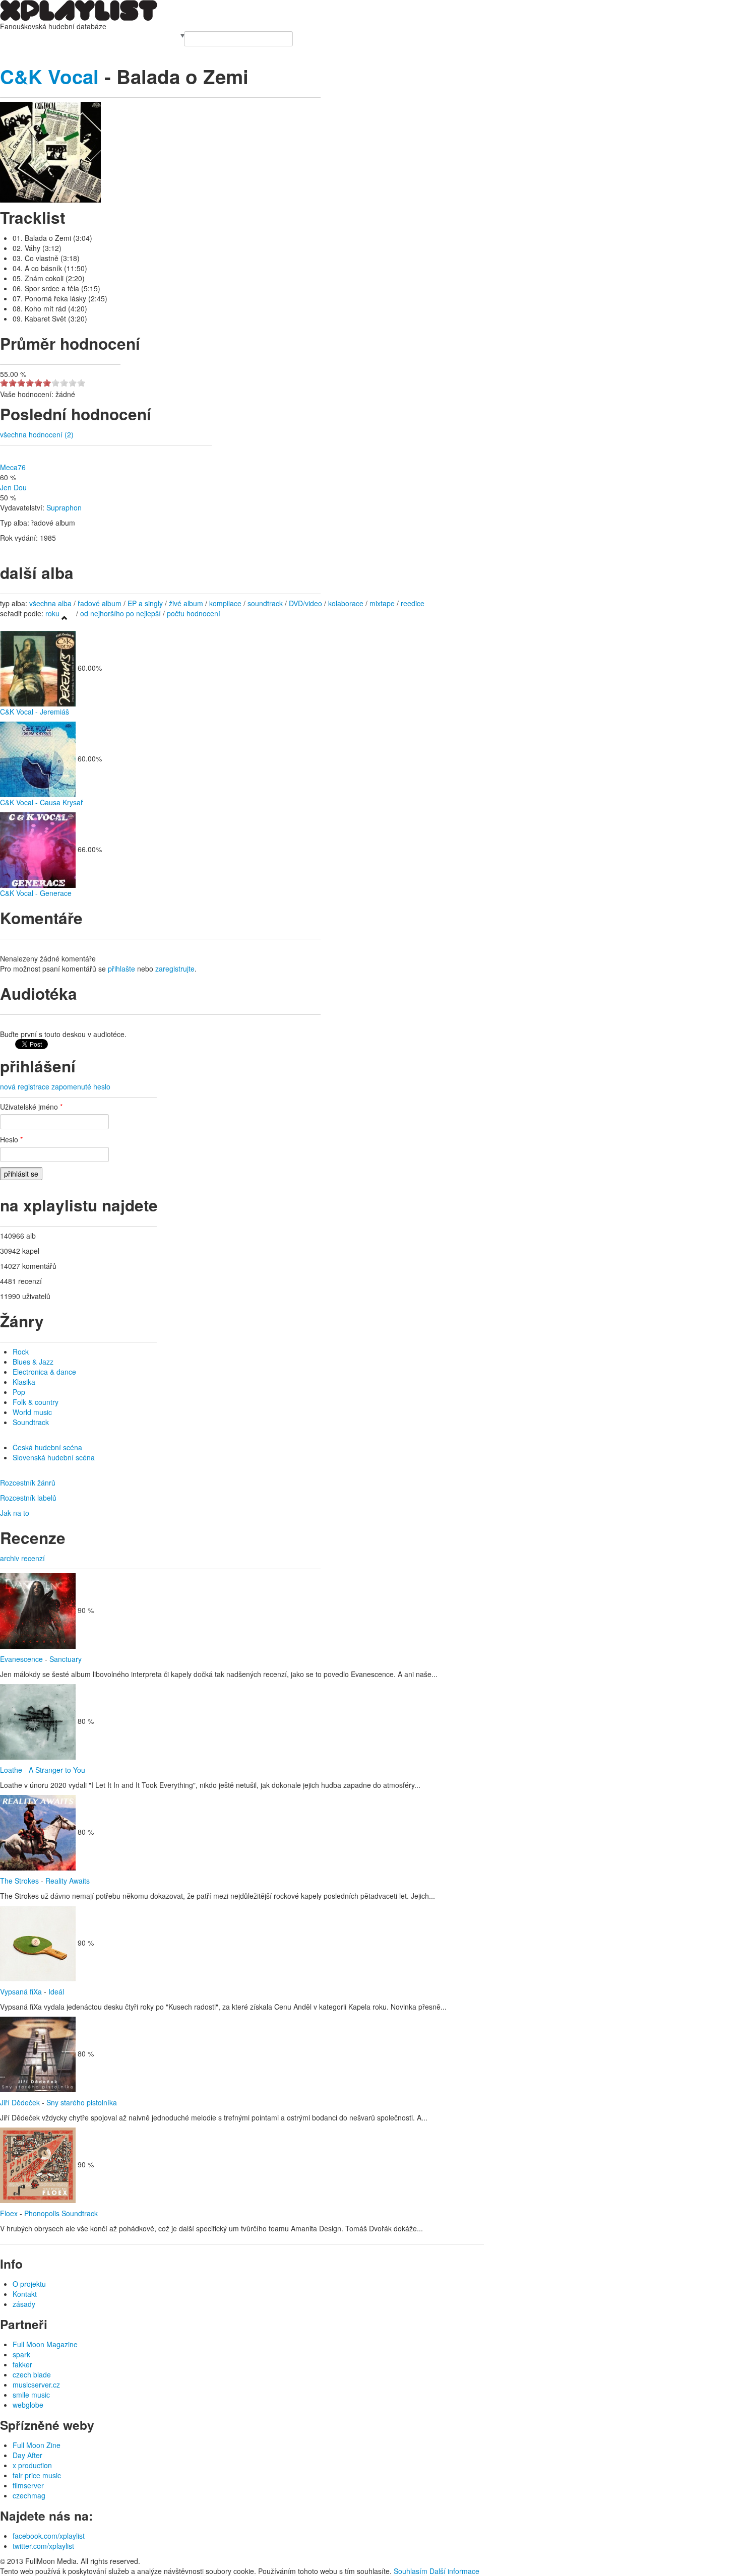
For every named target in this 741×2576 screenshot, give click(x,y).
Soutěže (134, 36)
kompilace (226, 603)
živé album (186, 603)
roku (52, 613)
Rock (21, 1351)
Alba (29, 36)
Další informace (454, 2571)
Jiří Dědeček (20, 2102)
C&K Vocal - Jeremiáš (35, 712)
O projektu (29, 2284)
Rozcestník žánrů (28, 1483)
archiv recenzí (22, 1558)
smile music (31, 2395)
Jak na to (15, 1513)
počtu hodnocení (194, 613)
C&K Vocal (49, 76)
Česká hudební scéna (47, 1447)
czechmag (29, 2495)
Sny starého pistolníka (82, 2102)
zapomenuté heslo (81, 1086)
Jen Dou (13, 487)
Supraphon (64, 507)
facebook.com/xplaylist (49, 2536)
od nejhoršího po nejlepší (120, 613)
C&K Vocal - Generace (36, 893)
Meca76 (13, 467)
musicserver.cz (36, 2385)
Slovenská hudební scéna (54, 1457)
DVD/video (305, 603)
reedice (413, 603)
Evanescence (21, 1659)
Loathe (11, 1770)
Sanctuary (66, 1659)
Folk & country (36, 1402)
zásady (24, 2304)
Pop (19, 1392)
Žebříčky (78, 36)
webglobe (28, 2405)
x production (32, 2465)
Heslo (11, 1139)
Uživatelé (106, 36)
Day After (27, 2455)
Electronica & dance (44, 1372)
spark (21, 2354)
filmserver (28, 2485)
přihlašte (121, 969)
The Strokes (19, 1881)
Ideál (56, 1991)
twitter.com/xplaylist (43, 2546)
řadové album (100, 603)
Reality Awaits (68, 1881)
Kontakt (25, 2294)
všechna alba (50, 603)
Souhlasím (411, 2571)
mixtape (382, 603)
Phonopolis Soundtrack (61, 2213)
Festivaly (50, 36)
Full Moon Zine (37, 2445)
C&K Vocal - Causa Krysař (42, 802)
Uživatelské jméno (31, 1107)
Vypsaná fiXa (21, 1991)
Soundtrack (31, 1422)
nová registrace (25, 1086)
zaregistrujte (175, 969)
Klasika (24, 1382)
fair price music (37, 2475)
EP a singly (145, 603)
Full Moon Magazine (45, 2344)
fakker (22, 2364)
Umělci (11, 36)
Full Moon (163, 36)
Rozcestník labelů (28, 1498)
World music (32, 1412)
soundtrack (265, 603)
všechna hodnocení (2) (37, 434)
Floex (9, 2213)
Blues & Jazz (33, 1362)
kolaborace (346, 603)
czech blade (32, 2374)
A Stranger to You (57, 1770)
